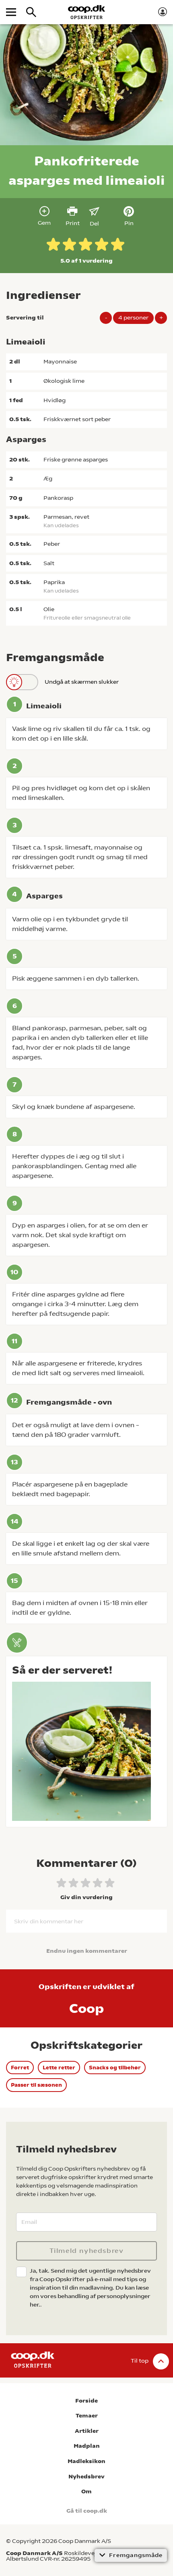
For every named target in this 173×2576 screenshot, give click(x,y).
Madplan (87, 2446)
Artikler (87, 2431)
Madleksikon (86, 2461)
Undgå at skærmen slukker (82, 682)
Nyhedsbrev (86, 2477)
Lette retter (59, 2068)
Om (86, 2491)
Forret (20, 2068)
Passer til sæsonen (36, 2085)
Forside (86, 2401)
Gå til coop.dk (87, 2511)
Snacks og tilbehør (115, 2068)
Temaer (87, 2416)
